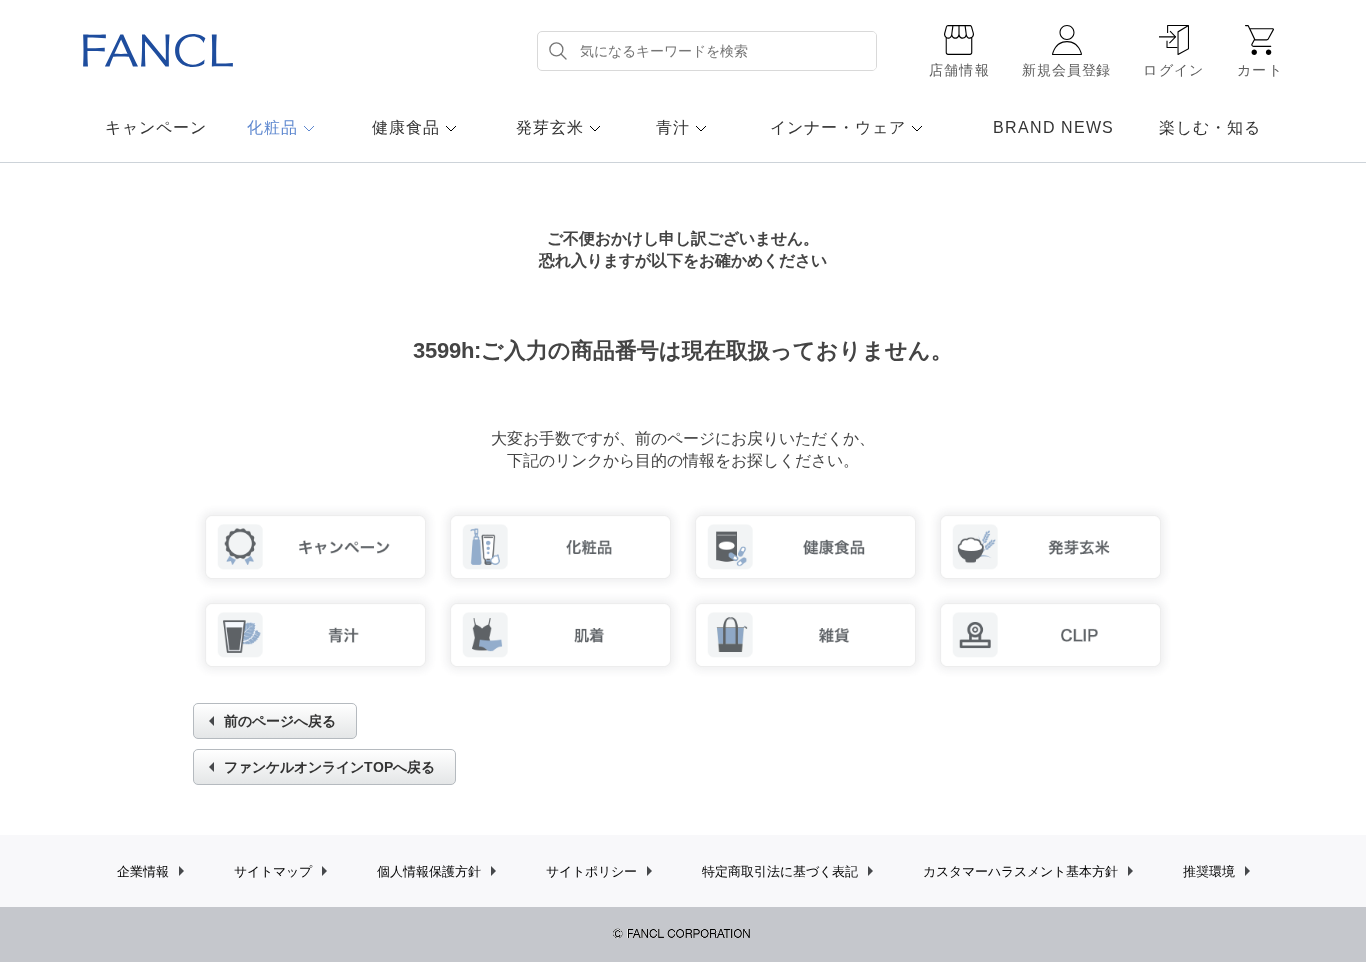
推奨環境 (1209, 871)
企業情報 (143, 871)
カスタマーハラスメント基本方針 (1020, 871)
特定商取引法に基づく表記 (780, 871)
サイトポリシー (591, 871)
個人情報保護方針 (429, 871)
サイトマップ (273, 871)
